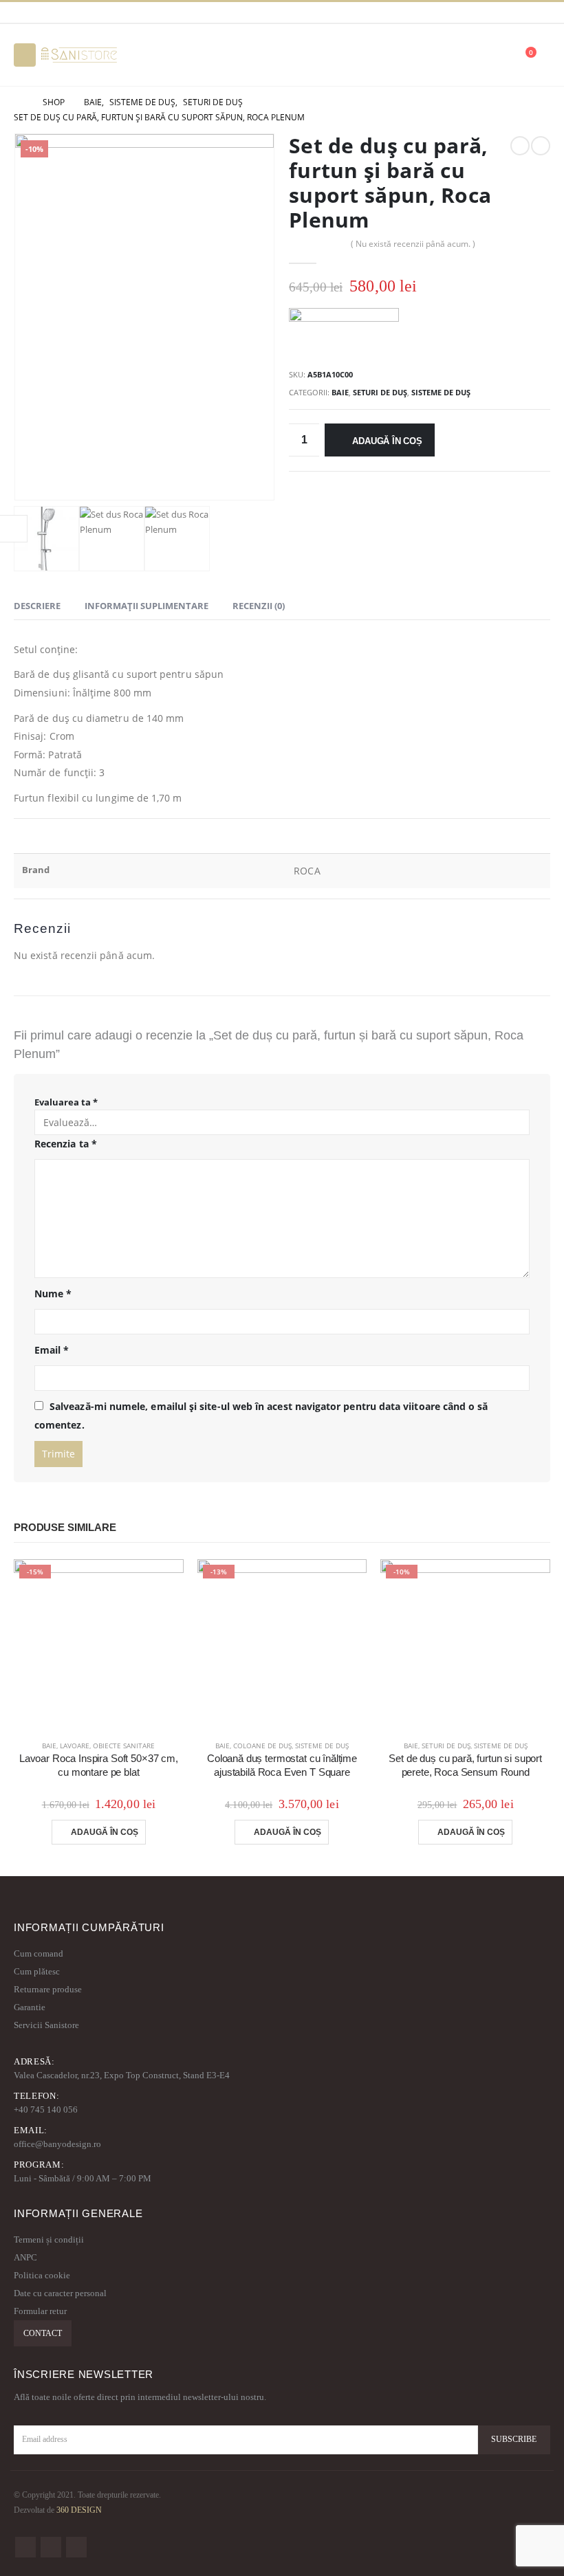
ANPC (25, 2257)
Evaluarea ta (66, 1102)
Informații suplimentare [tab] (147, 606)
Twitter (51, 2547)
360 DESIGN (79, 2510)
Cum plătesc (37, 1971)
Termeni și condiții (49, 2239)
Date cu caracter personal (60, 2293)
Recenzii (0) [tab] (259, 606)
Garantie (30, 2007)
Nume (53, 1293)
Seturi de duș (380, 392)
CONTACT (43, 2333)
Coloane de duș (262, 1746)
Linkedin (76, 2547)
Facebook (25, 2547)
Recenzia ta (66, 1144)
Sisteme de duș (441, 392)
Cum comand (39, 1953)
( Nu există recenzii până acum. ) (413, 244)
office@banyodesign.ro (57, 2144)
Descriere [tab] (37, 606)
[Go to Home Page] (19, 102)
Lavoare (75, 1746)
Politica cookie (42, 2275)
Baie (340, 392)
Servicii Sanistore (46, 2025)
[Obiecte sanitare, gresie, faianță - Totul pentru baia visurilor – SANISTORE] (79, 55)
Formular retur (40, 2311)
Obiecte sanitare (124, 1746)
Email (52, 1350)
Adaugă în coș (387, 441)
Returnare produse (48, 1989)
